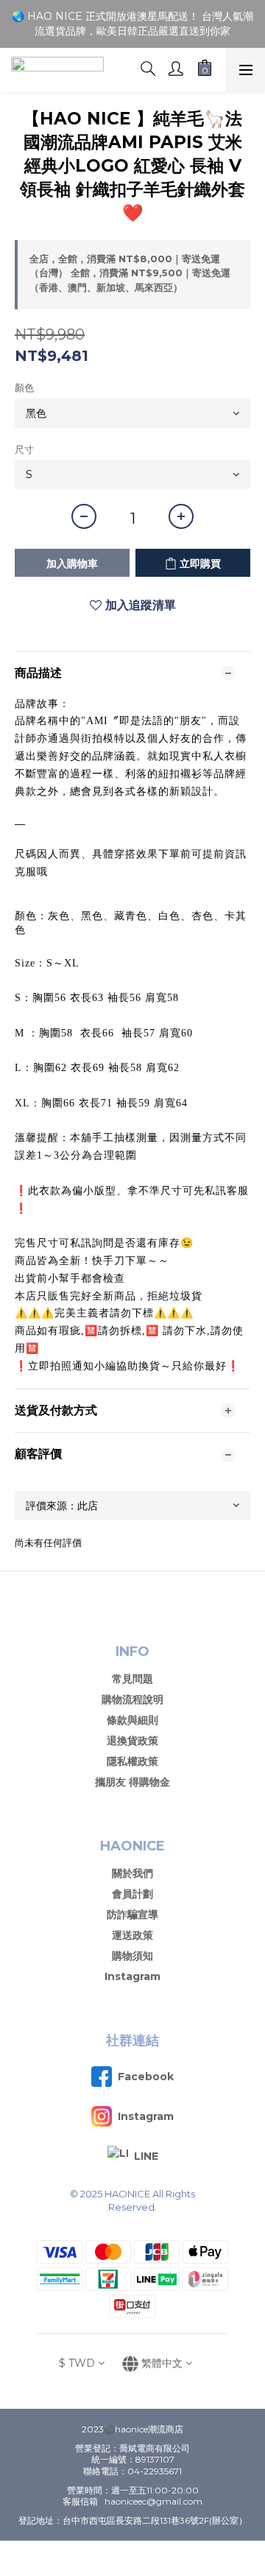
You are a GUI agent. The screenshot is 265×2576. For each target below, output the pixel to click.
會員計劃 (132, 1894)
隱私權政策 (132, 1761)
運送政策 (132, 1935)
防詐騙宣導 (132, 1915)
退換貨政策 (132, 1741)
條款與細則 (132, 1720)
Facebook (146, 2077)
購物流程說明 (132, 1699)
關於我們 (132, 1873)
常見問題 (132, 1679)
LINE (146, 2156)
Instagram (132, 1976)
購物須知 (132, 1956)
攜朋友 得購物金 (132, 1782)
